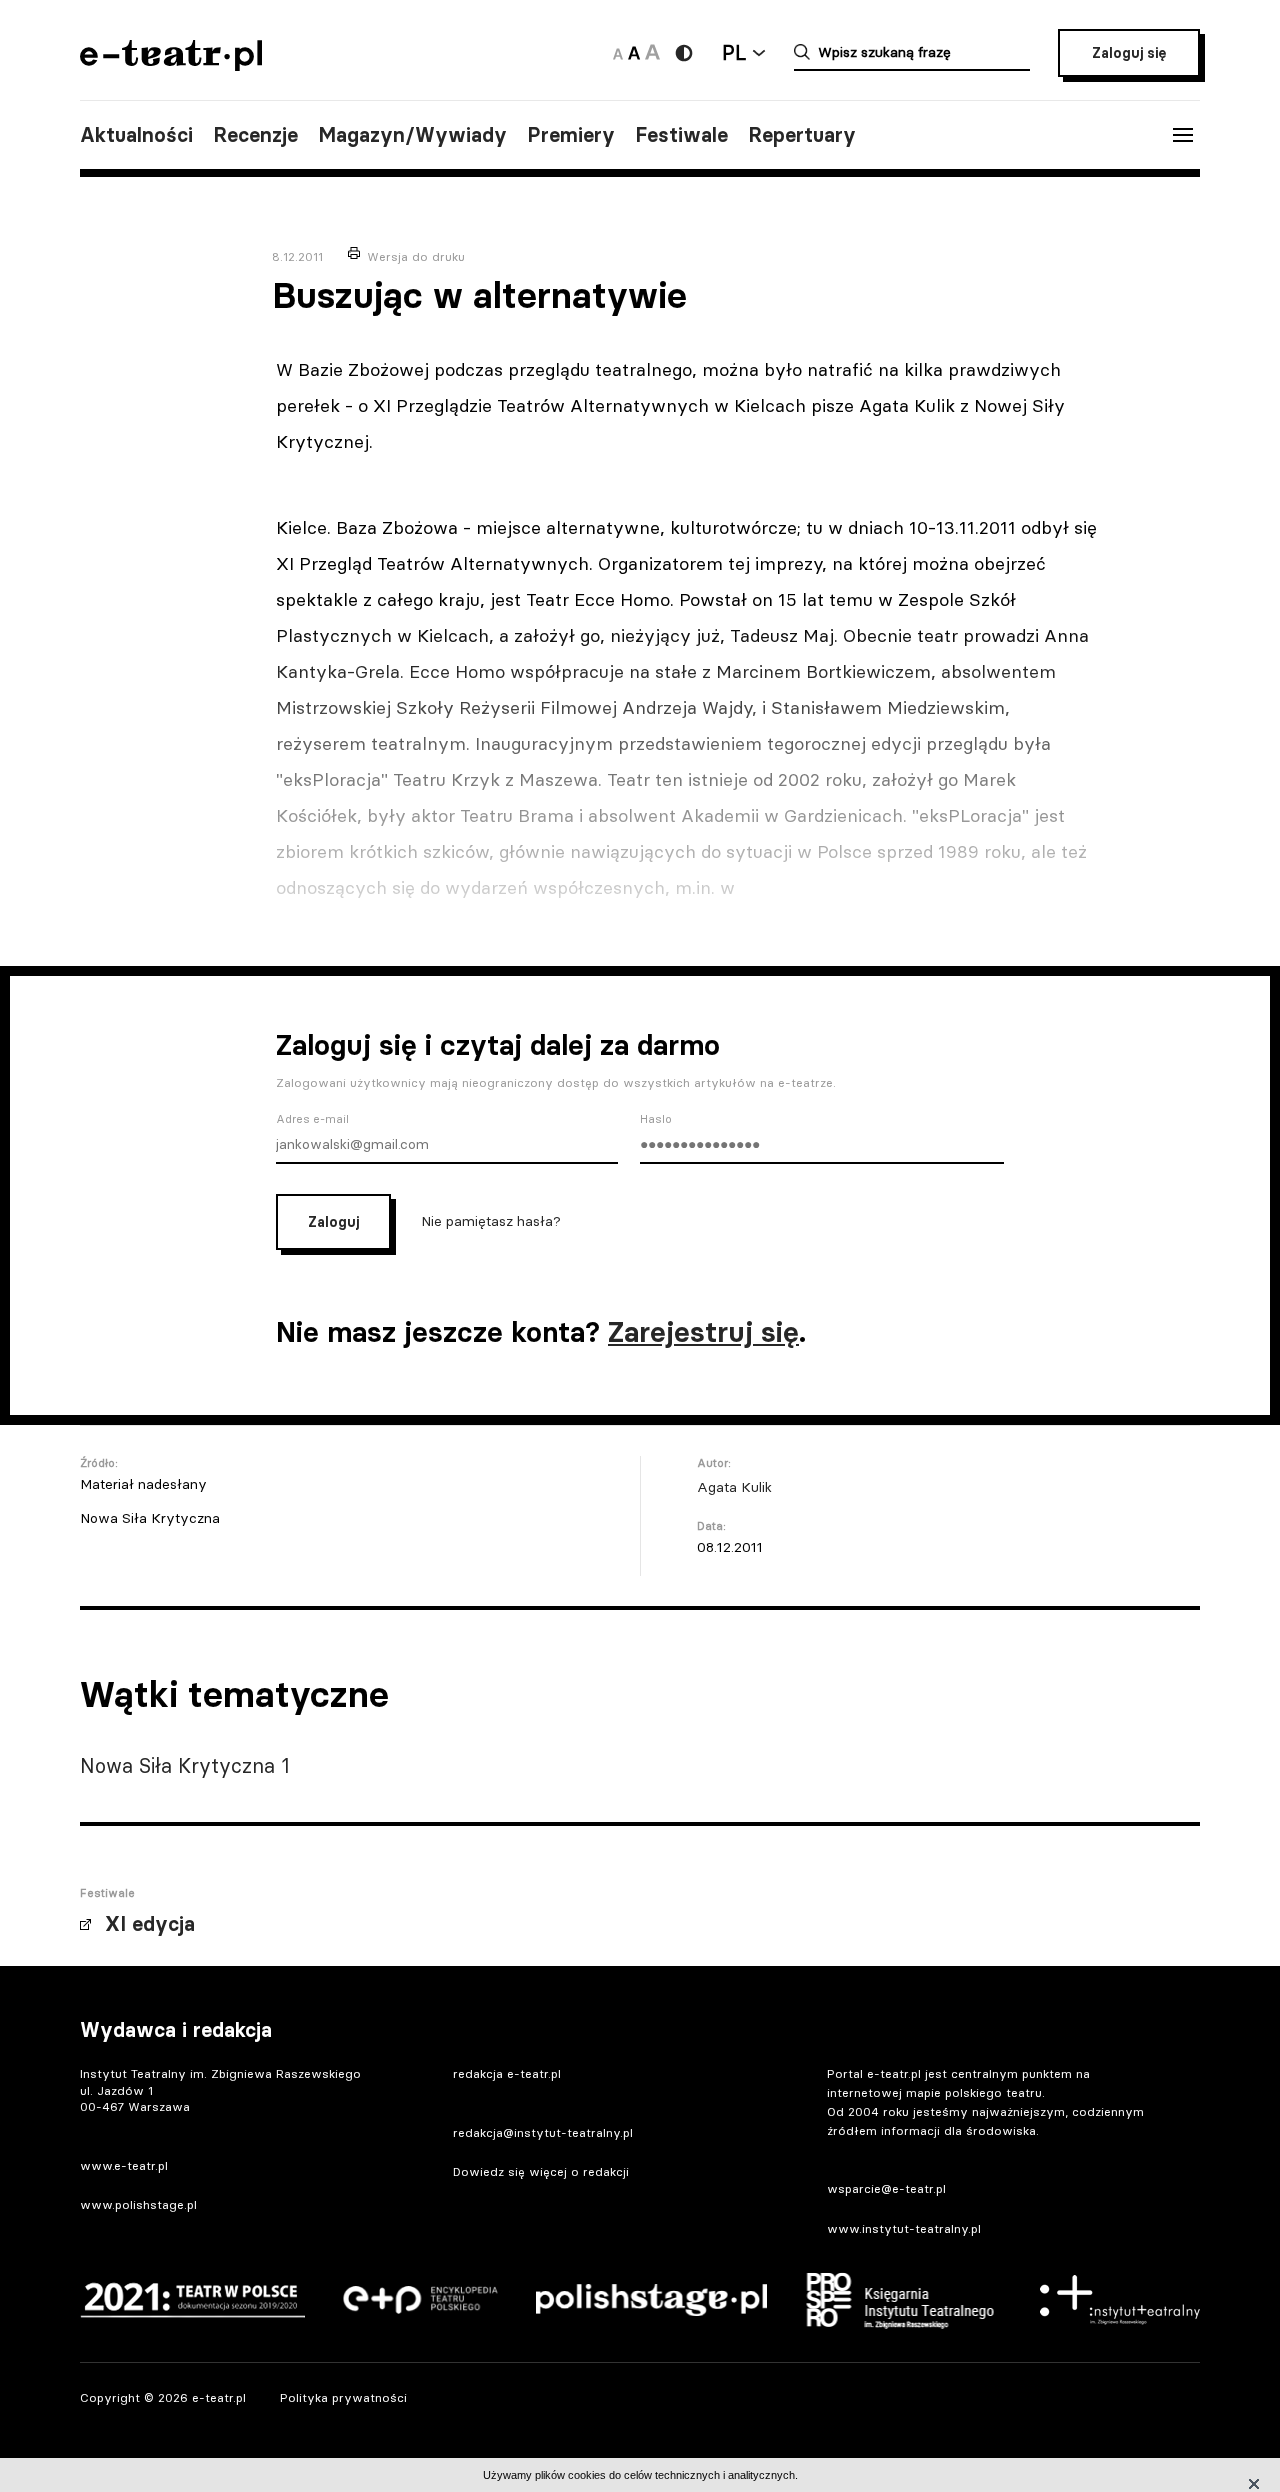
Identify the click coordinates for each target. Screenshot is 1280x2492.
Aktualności (136, 135)
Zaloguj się (1129, 53)
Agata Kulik (734, 1487)
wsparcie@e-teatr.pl (886, 2188)
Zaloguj (333, 1222)
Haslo (656, 1119)
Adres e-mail (312, 1119)
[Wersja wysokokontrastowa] (684, 53)
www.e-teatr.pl (124, 2165)
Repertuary (802, 135)
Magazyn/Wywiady (412, 135)
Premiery (571, 135)
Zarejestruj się (703, 1332)
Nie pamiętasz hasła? (491, 1221)
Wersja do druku (416, 256)
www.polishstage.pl (138, 2204)
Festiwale (681, 135)
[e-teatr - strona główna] (171, 64)
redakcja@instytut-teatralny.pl (543, 2132)
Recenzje (255, 135)
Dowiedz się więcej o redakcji (541, 2171)
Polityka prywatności (343, 2397)
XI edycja (150, 1924)
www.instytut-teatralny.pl (904, 2228)
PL (734, 52)
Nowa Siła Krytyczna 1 (185, 1765)
